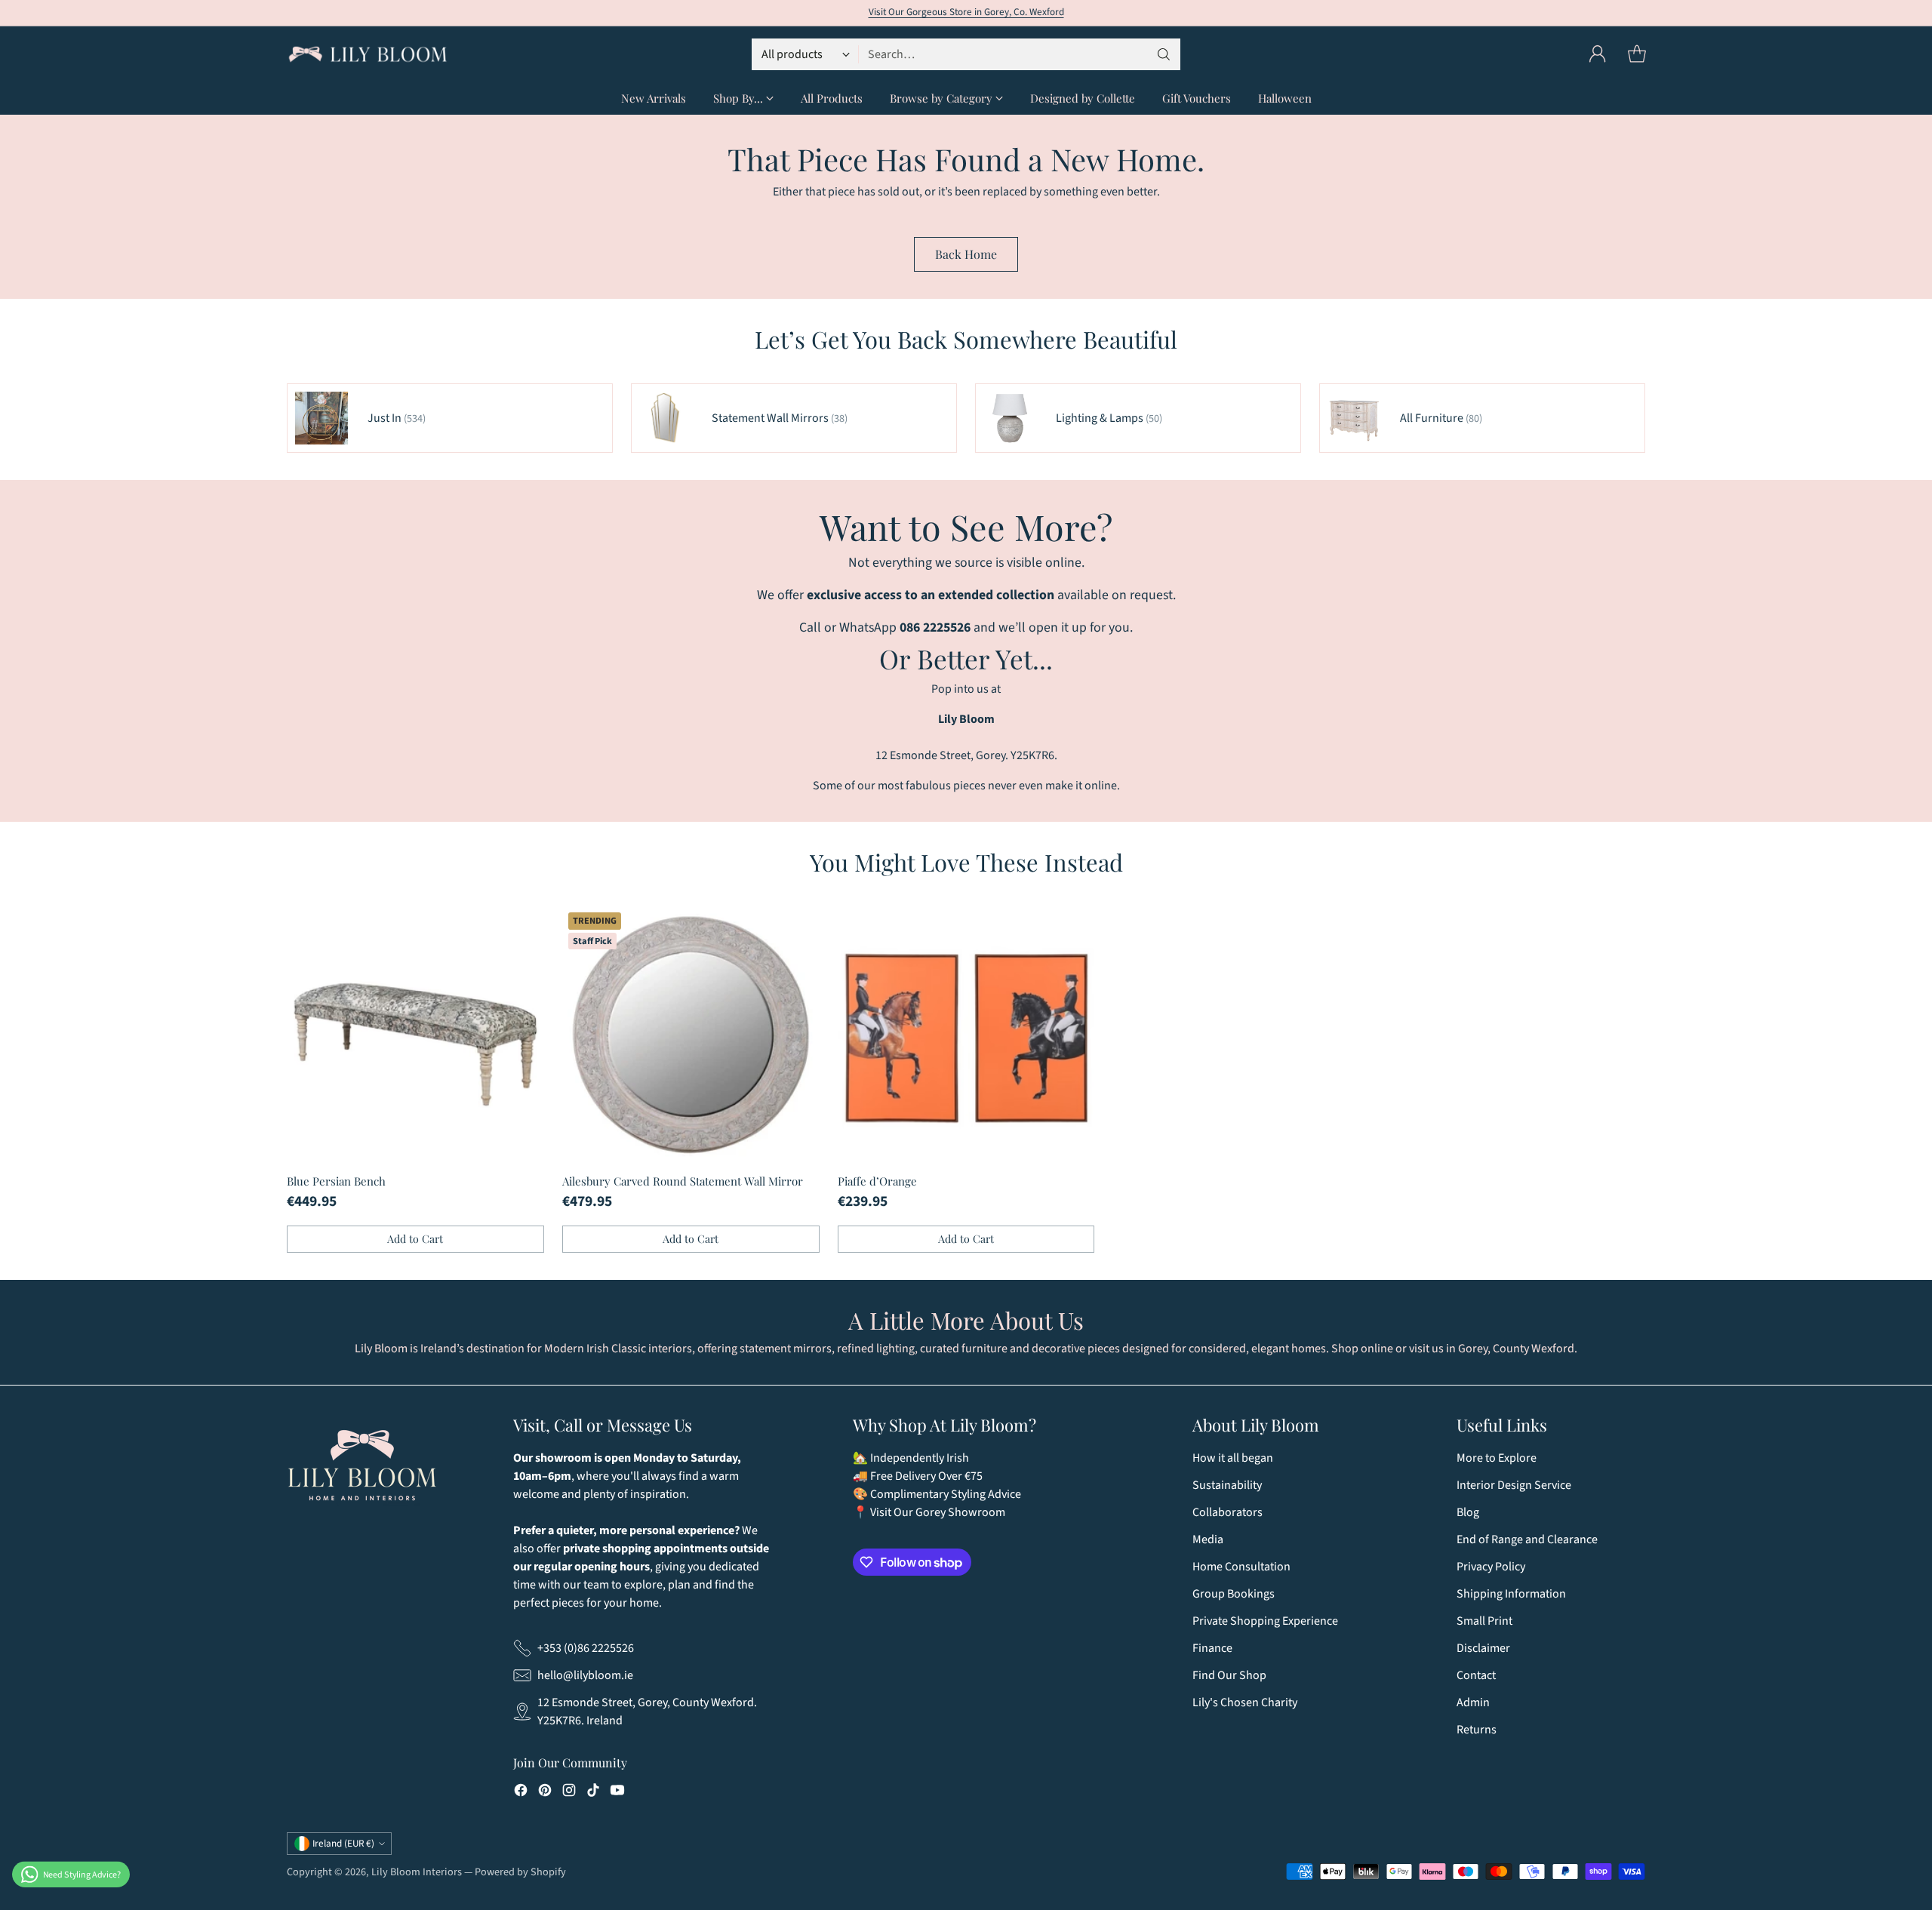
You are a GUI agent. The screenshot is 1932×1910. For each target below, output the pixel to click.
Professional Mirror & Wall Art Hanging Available (966, 8)
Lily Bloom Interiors (417, 1872)
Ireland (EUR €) (343, 1844)
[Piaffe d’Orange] (966, 1035)
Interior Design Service (1514, 1485)
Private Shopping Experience (1265, 1621)
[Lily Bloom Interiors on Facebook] (521, 1793)
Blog (1468, 1512)
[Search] (1164, 54)
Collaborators (1227, 1512)
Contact (1476, 1675)
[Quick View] (525, 926)
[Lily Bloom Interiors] (368, 54)
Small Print (1484, 1621)
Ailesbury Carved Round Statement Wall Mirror (683, 1181)
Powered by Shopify (520, 1872)
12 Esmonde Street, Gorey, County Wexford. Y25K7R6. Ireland (647, 1712)
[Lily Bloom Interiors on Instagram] (569, 1793)
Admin (1473, 1702)
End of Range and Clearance (1527, 1539)
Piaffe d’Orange (877, 1181)
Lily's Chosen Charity (1245, 1702)
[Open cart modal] (1637, 54)
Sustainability (1227, 1485)
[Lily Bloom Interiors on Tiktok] (593, 1793)
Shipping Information (1511, 1594)
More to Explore (1497, 1458)
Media (1208, 1539)
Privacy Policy (1491, 1567)
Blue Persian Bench (336, 1181)
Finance (1212, 1648)
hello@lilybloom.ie (585, 1675)
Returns (1477, 1730)
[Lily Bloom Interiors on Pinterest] (545, 1793)
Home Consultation (1241, 1567)
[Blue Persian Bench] (415, 1035)
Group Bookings (1234, 1594)
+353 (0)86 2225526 (586, 1648)
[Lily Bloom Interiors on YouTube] (617, 1793)
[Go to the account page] (1598, 54)
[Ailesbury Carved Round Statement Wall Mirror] (691, 1035)
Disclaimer (1483, 1648)
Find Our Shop (1229, 1675)
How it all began (1233, 1458)
